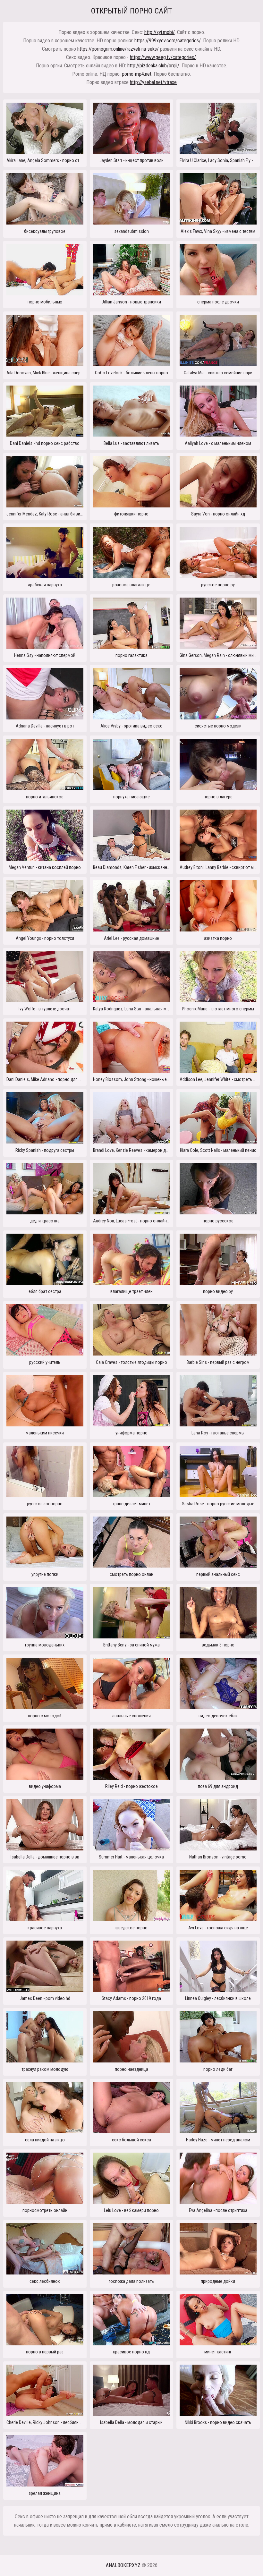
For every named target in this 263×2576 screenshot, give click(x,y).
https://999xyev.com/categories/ (168, 41)
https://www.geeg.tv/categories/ (163, 57)
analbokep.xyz (123, 2565)
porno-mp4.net (137, 74)
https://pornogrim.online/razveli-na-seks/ (118, 49)
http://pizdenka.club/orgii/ (153, 66)
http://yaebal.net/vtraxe (153, 82)
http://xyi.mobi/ (160, 32)
